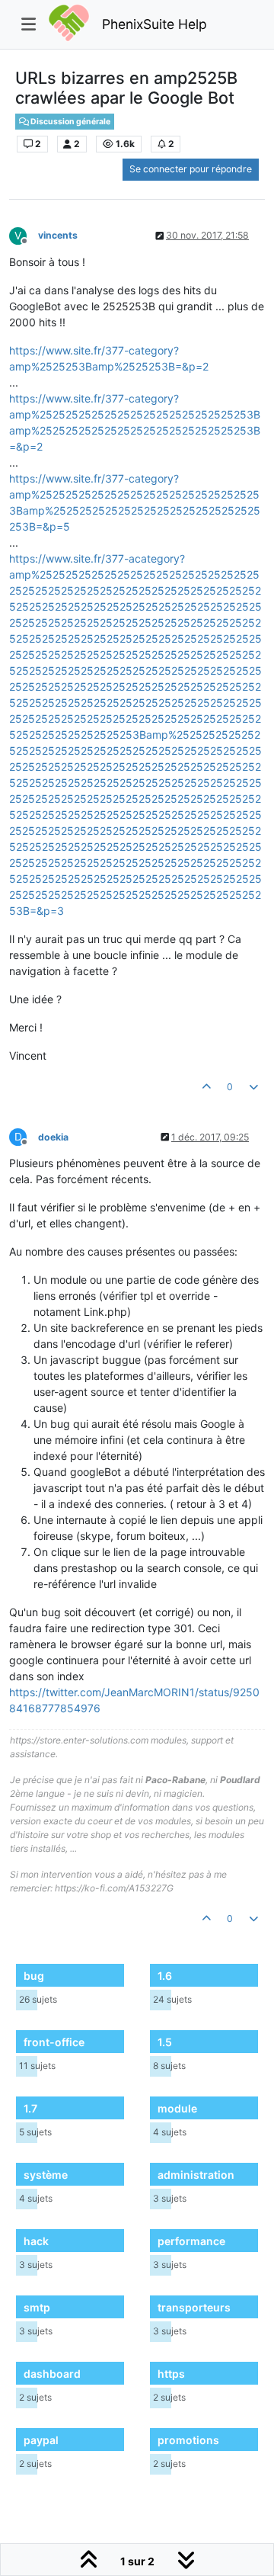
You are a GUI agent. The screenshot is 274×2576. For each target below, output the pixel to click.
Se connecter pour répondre (191, 169)
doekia (53, 1137)
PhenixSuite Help (155, 24)
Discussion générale (70, 122)
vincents (58, 235)
